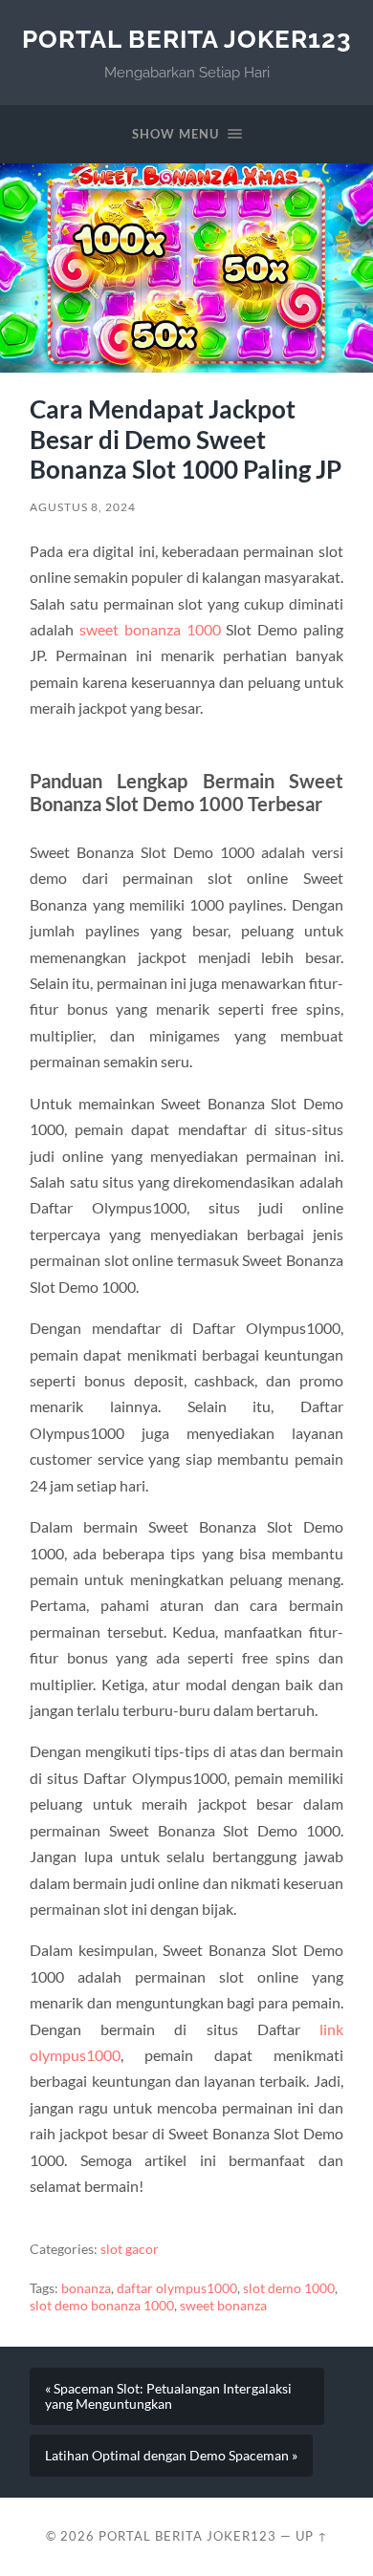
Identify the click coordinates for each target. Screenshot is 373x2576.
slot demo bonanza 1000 (102, 2306)
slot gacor (130, 2249)
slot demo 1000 (289, 2288)
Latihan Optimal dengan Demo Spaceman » (171, 2456)
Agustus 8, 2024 (83, 507)
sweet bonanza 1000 (150, 629)
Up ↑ (312, 2536)
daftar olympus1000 (177, 2288)
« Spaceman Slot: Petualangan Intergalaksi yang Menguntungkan (168, 2396)
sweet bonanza (223, 2306)
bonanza (86, 2288)
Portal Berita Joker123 (187, 39)
